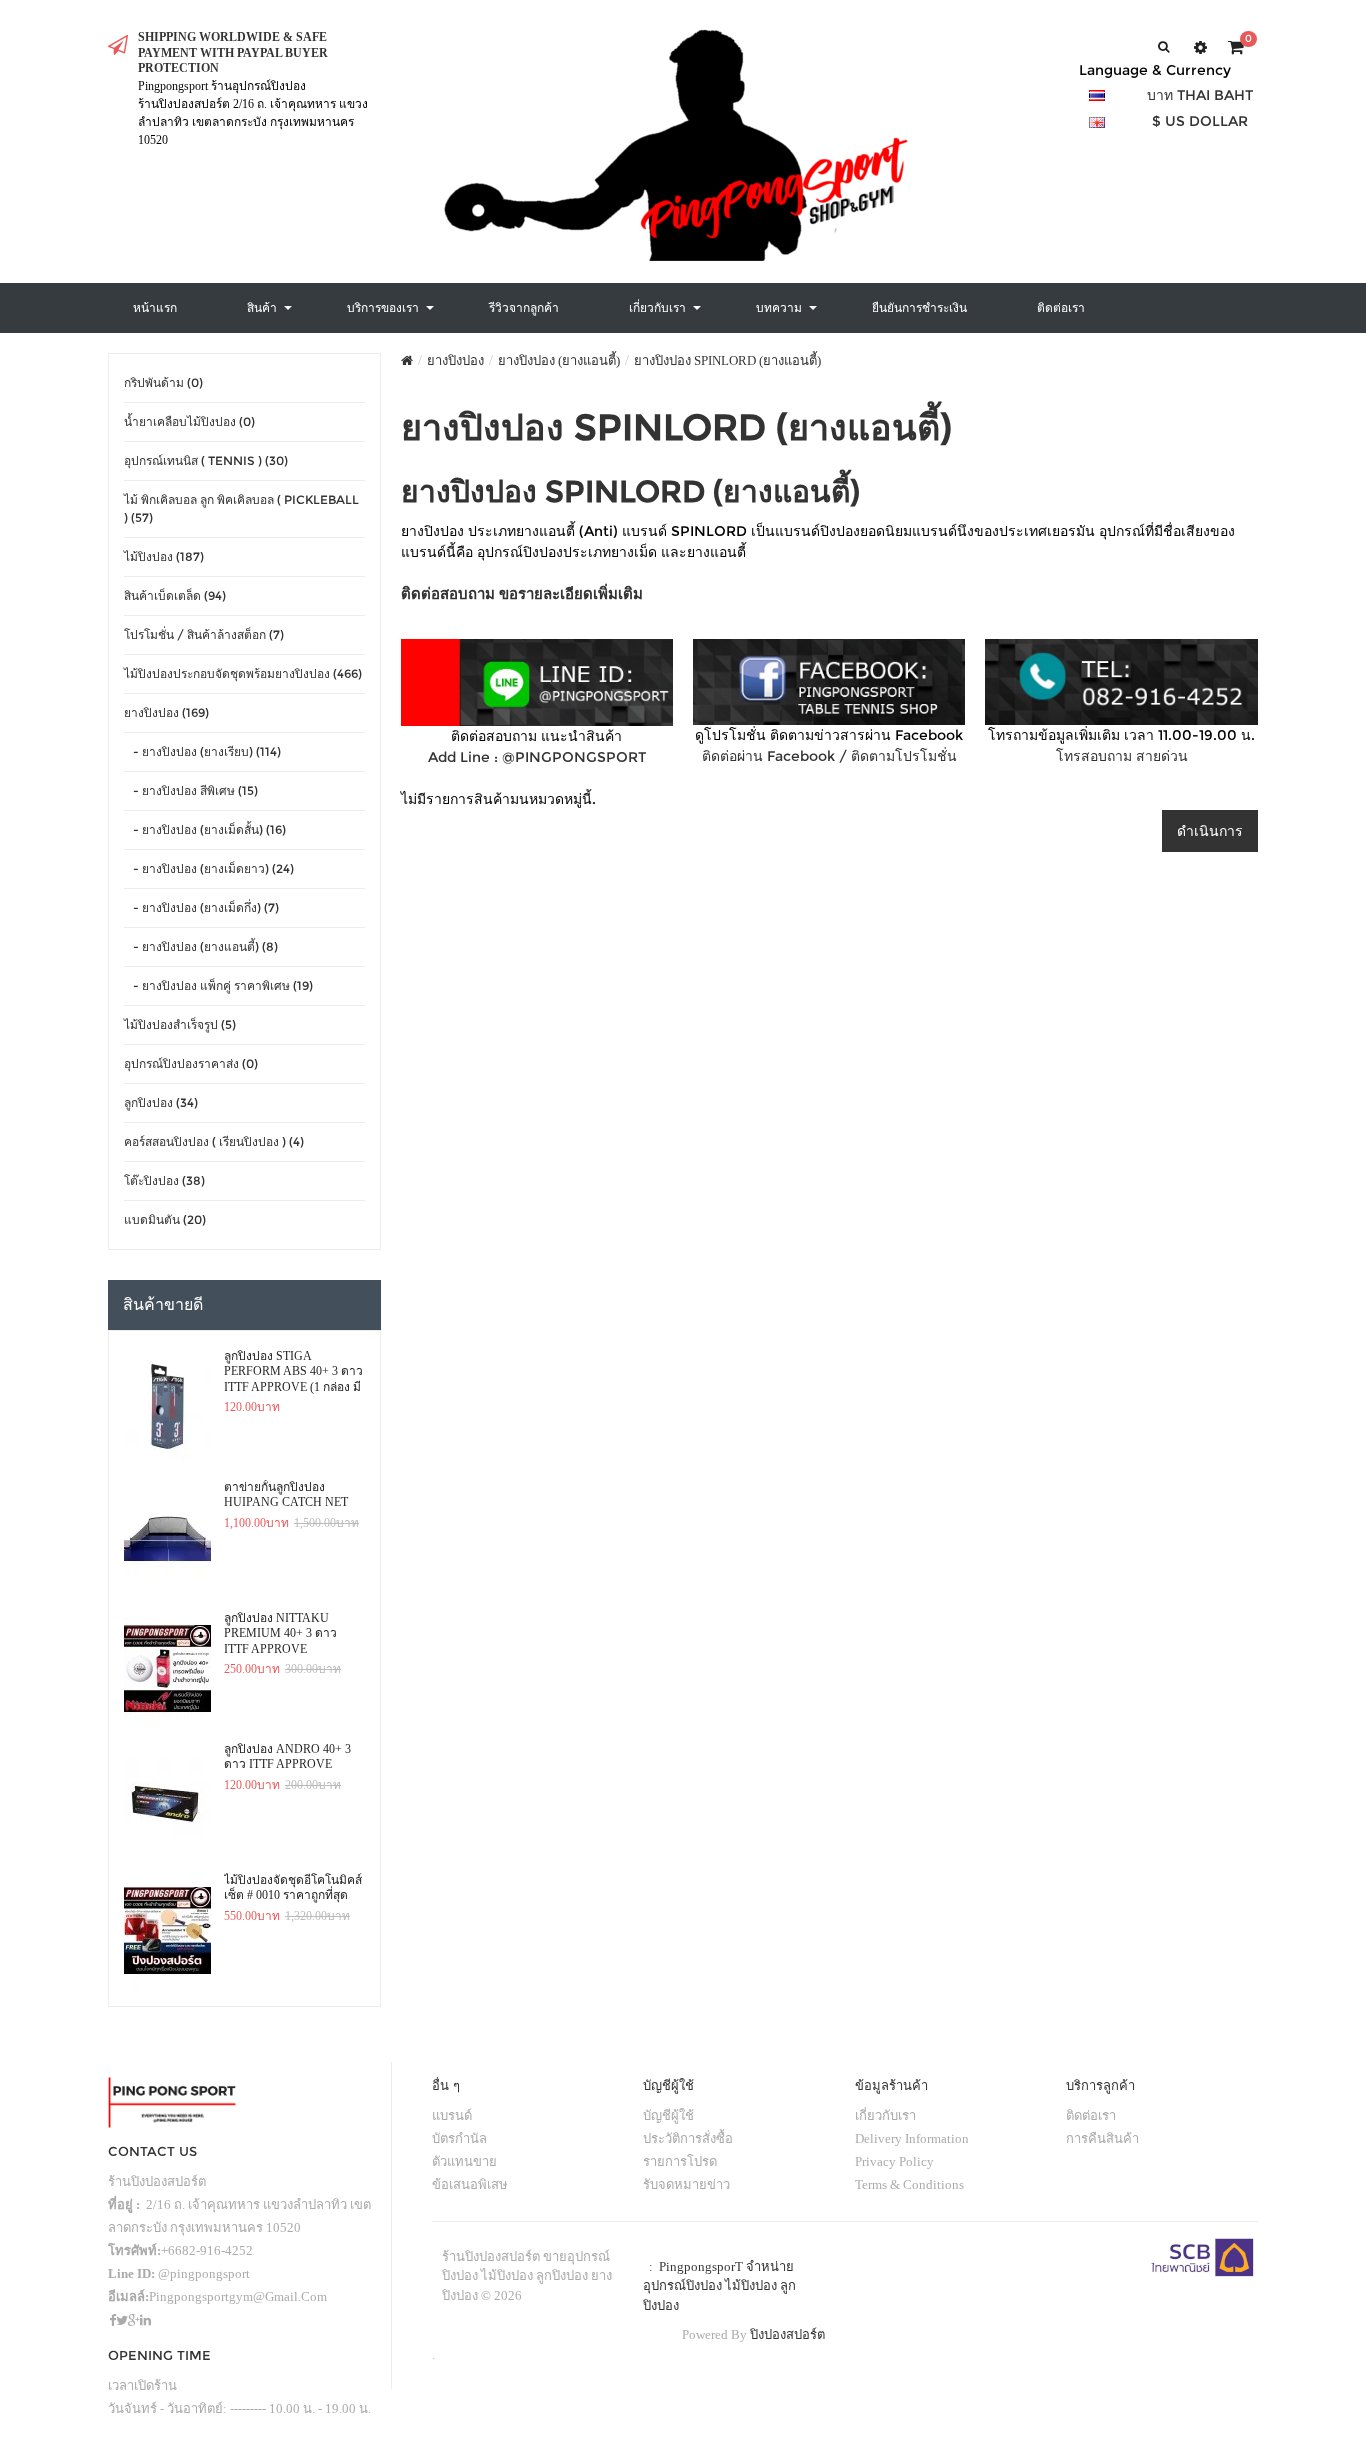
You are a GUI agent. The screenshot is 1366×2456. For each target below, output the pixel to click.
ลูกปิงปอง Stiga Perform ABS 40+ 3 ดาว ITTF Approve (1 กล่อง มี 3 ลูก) (293, 1372)
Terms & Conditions (909, 2184)
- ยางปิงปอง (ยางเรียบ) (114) (202, 751)
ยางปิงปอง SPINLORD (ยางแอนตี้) (727, 360)
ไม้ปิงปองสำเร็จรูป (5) (180, 1024)
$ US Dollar (1200, 121)
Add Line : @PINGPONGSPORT (537, 757)
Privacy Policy (894, 2161)
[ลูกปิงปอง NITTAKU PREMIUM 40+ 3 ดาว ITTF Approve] (167, 1669)
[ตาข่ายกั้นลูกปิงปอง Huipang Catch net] (167, 1538)
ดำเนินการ (1210, 831)
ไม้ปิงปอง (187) (164, 556)
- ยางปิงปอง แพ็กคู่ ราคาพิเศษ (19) (218, 985)
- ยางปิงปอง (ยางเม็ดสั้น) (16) (205, 829)
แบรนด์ (452, 2115)
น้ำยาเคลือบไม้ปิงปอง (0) (189, 421)
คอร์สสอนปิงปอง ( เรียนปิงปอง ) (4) (214, 1141)
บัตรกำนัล (459, 2138)
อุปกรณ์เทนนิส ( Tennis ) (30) (206, 460)
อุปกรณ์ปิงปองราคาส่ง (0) (191, 1063)
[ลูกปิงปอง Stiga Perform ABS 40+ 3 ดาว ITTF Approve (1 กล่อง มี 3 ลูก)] (167, 1407)
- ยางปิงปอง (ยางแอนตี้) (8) (201, 946)
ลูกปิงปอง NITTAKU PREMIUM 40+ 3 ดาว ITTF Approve (280, 1633)
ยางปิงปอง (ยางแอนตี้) (559, 360)
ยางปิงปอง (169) (166, 712)
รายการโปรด (680, 2161)
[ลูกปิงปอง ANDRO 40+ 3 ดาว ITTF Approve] (167, 1800)
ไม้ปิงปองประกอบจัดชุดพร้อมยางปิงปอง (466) (243, 673)
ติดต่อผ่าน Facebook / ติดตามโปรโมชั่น (829, 756)
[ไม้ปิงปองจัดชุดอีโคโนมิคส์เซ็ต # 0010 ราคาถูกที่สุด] (167, 1931)
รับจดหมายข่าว (686, 2184)
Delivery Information (912, 2138)
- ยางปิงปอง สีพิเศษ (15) (191, 790)
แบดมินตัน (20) (165, 1219)
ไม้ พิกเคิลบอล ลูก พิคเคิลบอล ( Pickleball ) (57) (241, 508)
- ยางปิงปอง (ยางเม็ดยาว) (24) (209, 868)
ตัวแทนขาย (464, 2161)
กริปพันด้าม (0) (163, 382)
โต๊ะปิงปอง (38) (164, 1180)
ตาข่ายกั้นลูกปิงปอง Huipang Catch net (286, 1495)
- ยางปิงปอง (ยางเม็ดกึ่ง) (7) (201, 907)
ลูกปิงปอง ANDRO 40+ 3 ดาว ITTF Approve (287, 1757)
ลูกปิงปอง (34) (161, 1102)
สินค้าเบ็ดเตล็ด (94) (175, 595)
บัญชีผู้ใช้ (668, 2115)
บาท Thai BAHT (1200, 95)
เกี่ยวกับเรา (885, 2115)
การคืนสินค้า (1102, 2138)
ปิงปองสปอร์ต (787, 2334)
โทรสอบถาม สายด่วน (1122, 756)
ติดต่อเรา (1091, 2115)
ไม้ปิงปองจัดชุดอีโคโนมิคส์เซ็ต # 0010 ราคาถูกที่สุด (293, 1888)
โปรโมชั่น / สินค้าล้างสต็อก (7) (204, 634)
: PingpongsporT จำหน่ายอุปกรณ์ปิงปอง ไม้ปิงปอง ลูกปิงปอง (719, 2286)
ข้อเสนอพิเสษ (470, 2184)
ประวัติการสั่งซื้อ (688, 2138)
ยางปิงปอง (455, 360)
